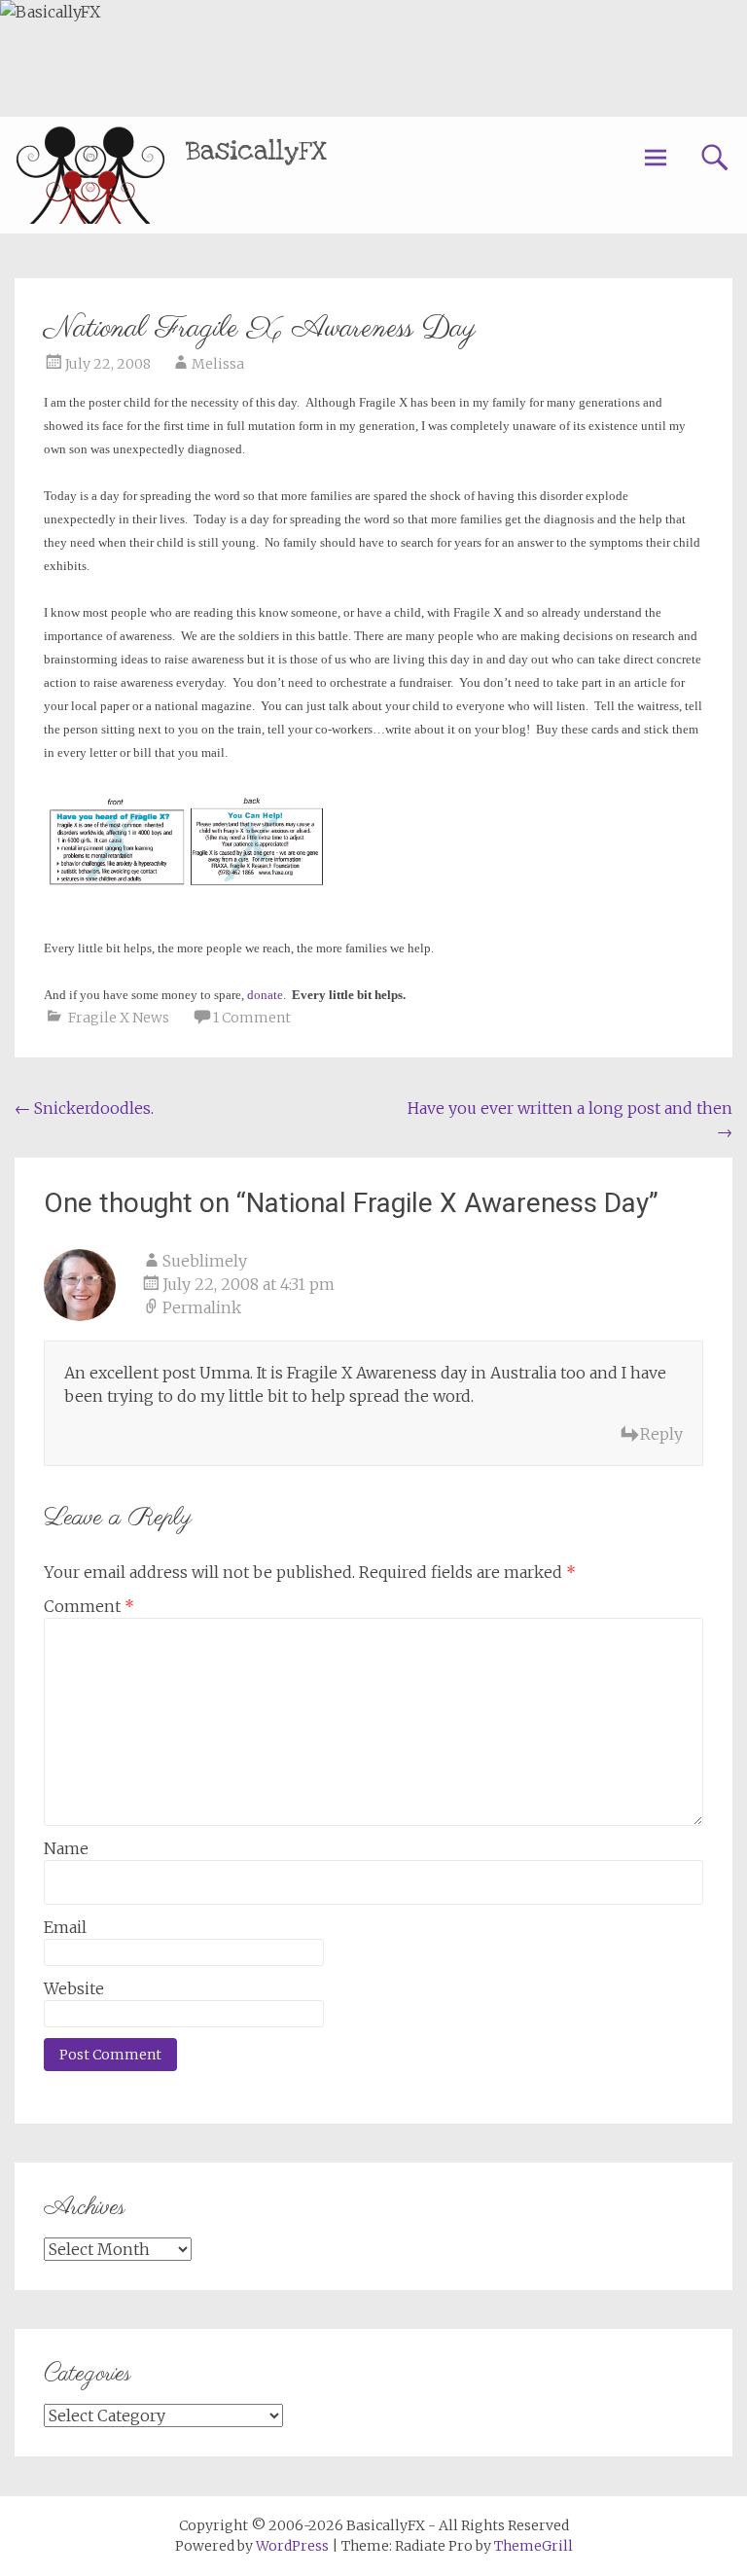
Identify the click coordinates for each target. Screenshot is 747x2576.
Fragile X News (119, 1018)
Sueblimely (205, 1261)
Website (74, 1988)
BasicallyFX (256, 151)
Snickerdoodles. (84, 1108)
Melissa (218, 364)
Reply (661, 1434)
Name (66, 1848)
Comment (89, 1606)
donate (265, 995)
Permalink (202, 1307)
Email (65, 1927)
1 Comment (252, 1018)
